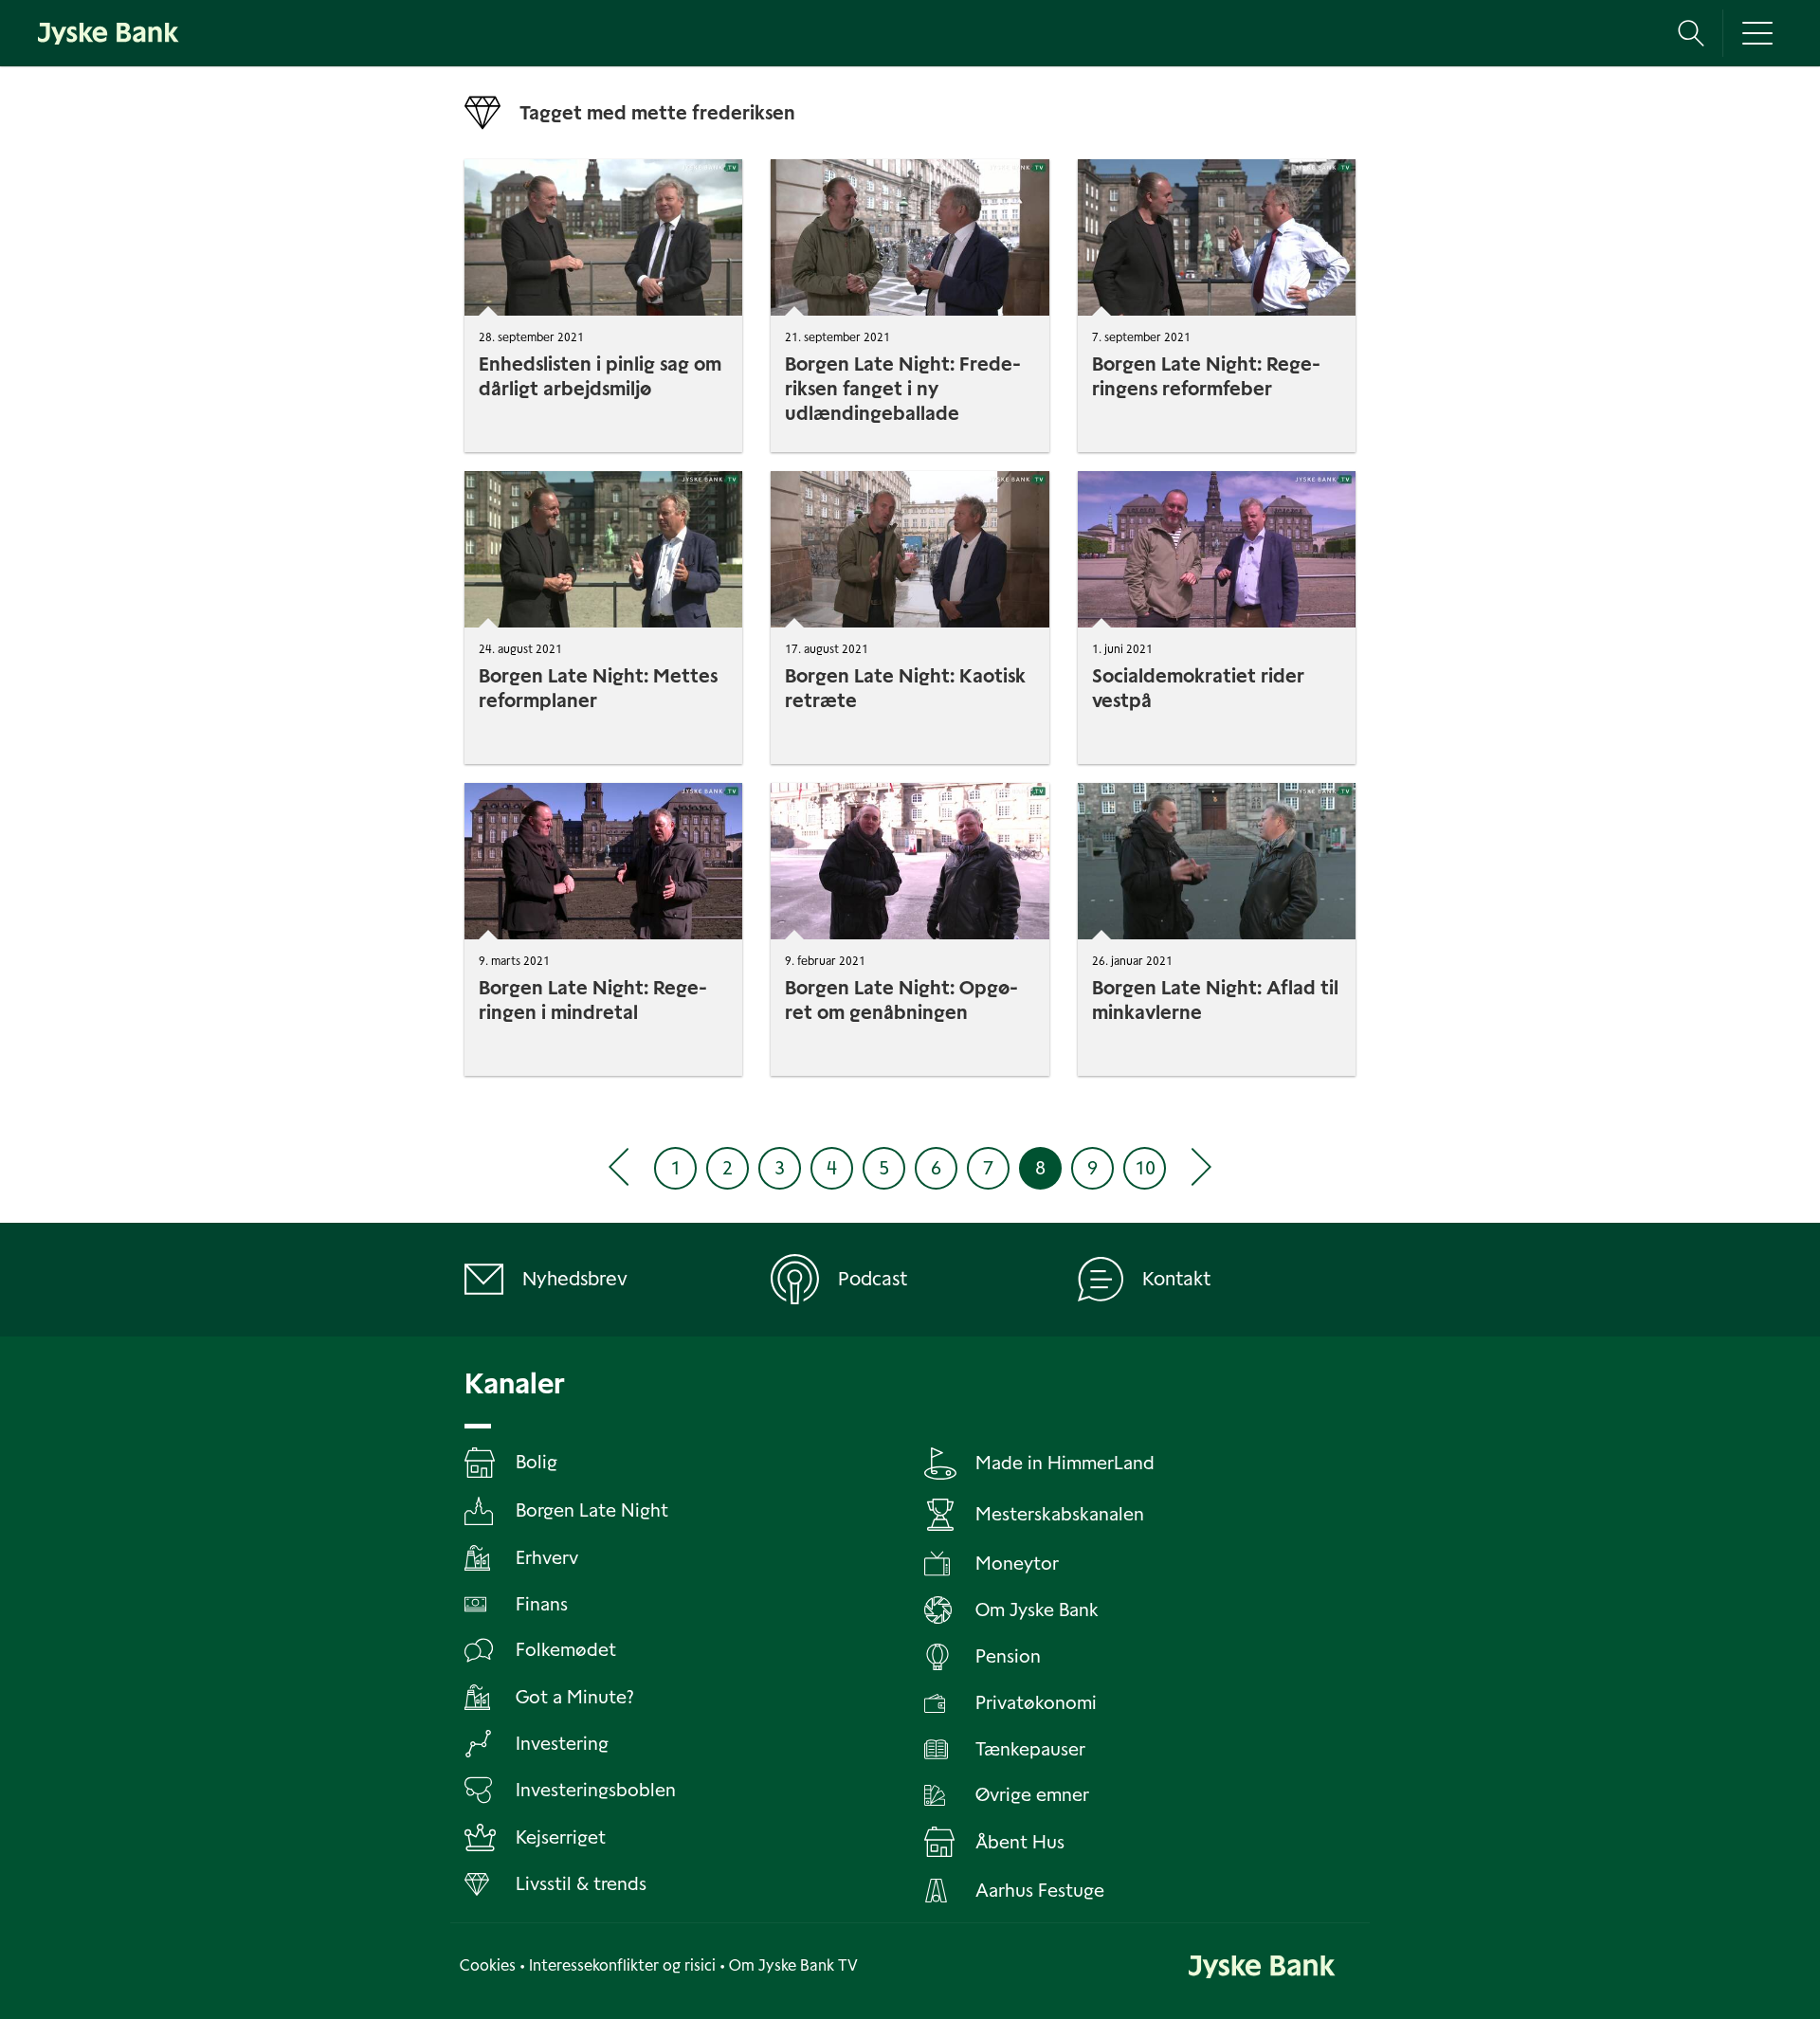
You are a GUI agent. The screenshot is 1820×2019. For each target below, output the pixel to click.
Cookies (488, 1965)
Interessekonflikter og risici (622, 1965)
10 (1145, 1168)
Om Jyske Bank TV (793, 1965)
